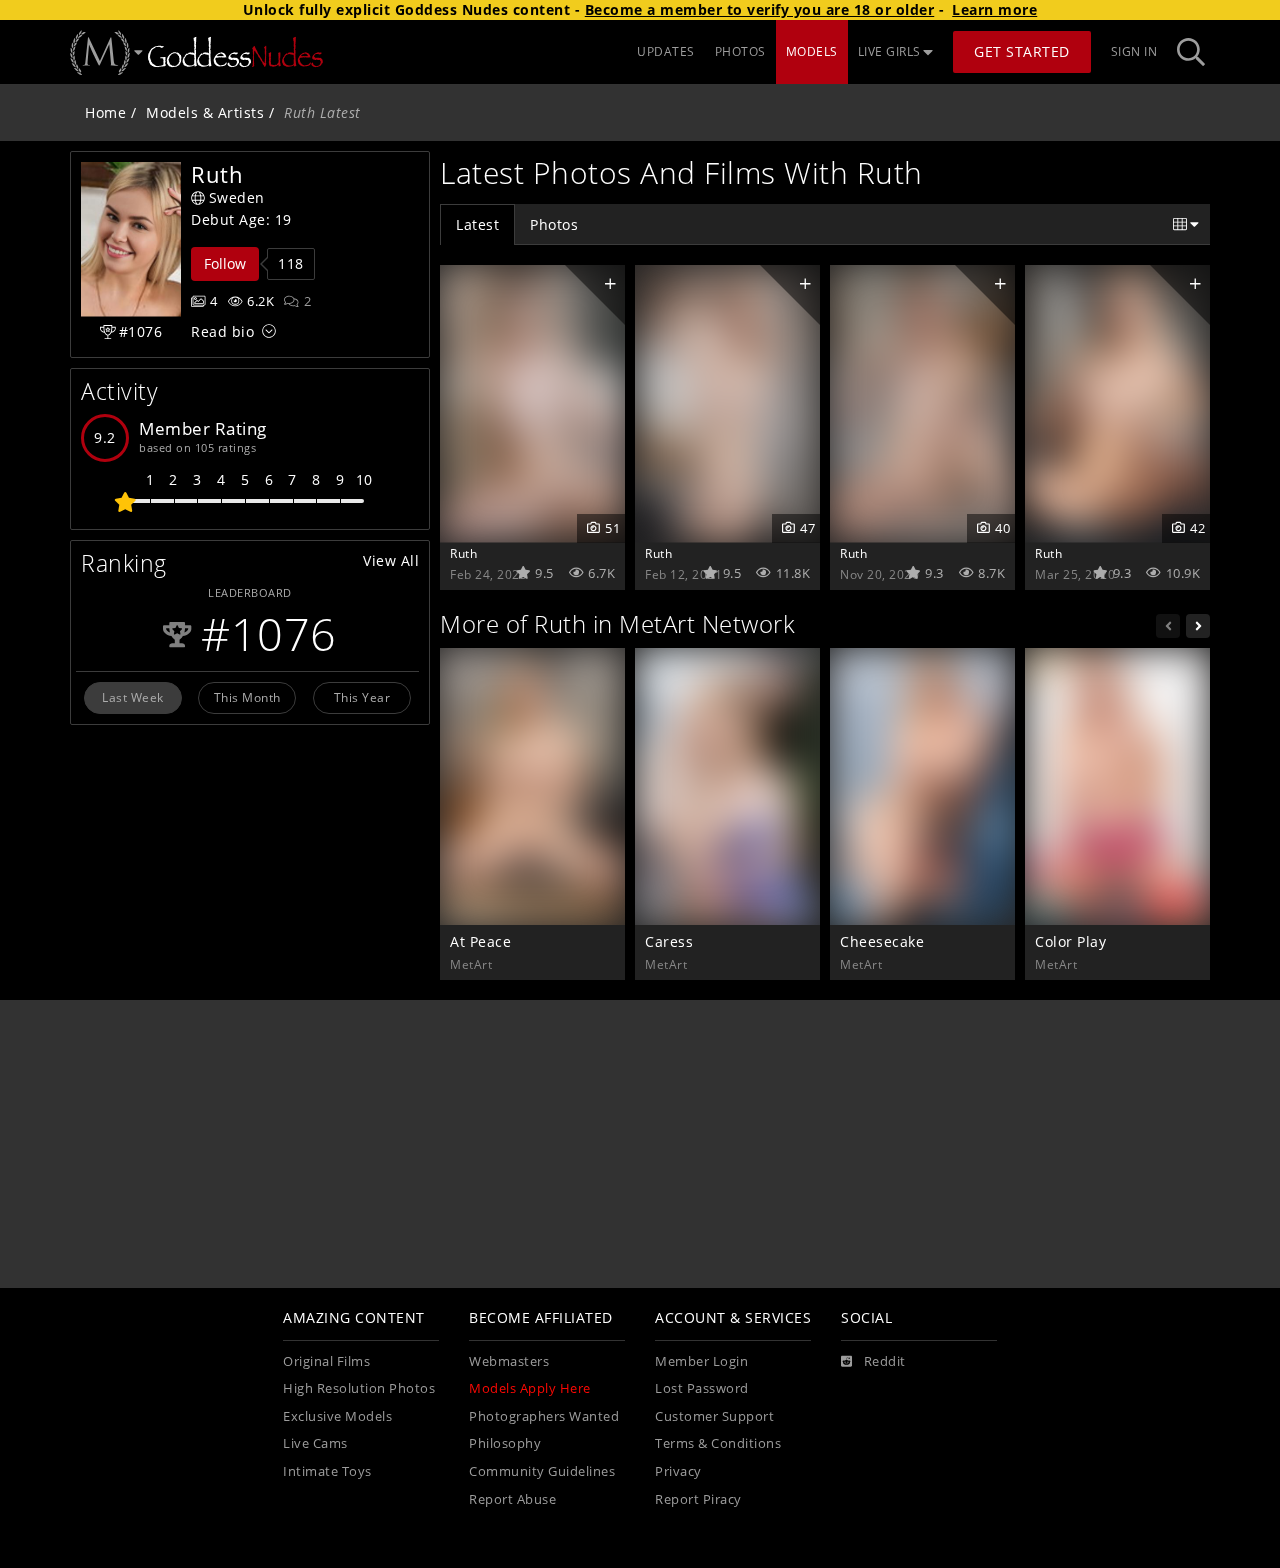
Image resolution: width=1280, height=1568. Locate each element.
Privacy (678, 1471)
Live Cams (315, 1443)
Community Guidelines (542, 1471)
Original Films (326, 1361)
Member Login (701, 1361)
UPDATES (666, 51)
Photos (554, 224)
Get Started (1022, 51)
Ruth (463, 553)
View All (391, 560)
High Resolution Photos (359, 1388)
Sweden (237, 197)
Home (105, 112)
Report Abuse (512, 1499)
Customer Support (714, 1416)
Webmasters (509, 1361)
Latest (477, 224)
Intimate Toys (327, 1471)
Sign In (1134, 51)
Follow (225, 263)
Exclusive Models (337, 1416)
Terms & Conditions (718, 1443)
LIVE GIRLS (889, 51)
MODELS (812, 51)
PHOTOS (740, 51)
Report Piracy (698, 1499)
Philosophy (505, 1443)
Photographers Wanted (544, 1416)
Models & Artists (205, 112)
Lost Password (702, 1388)
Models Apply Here (530, 1388)
